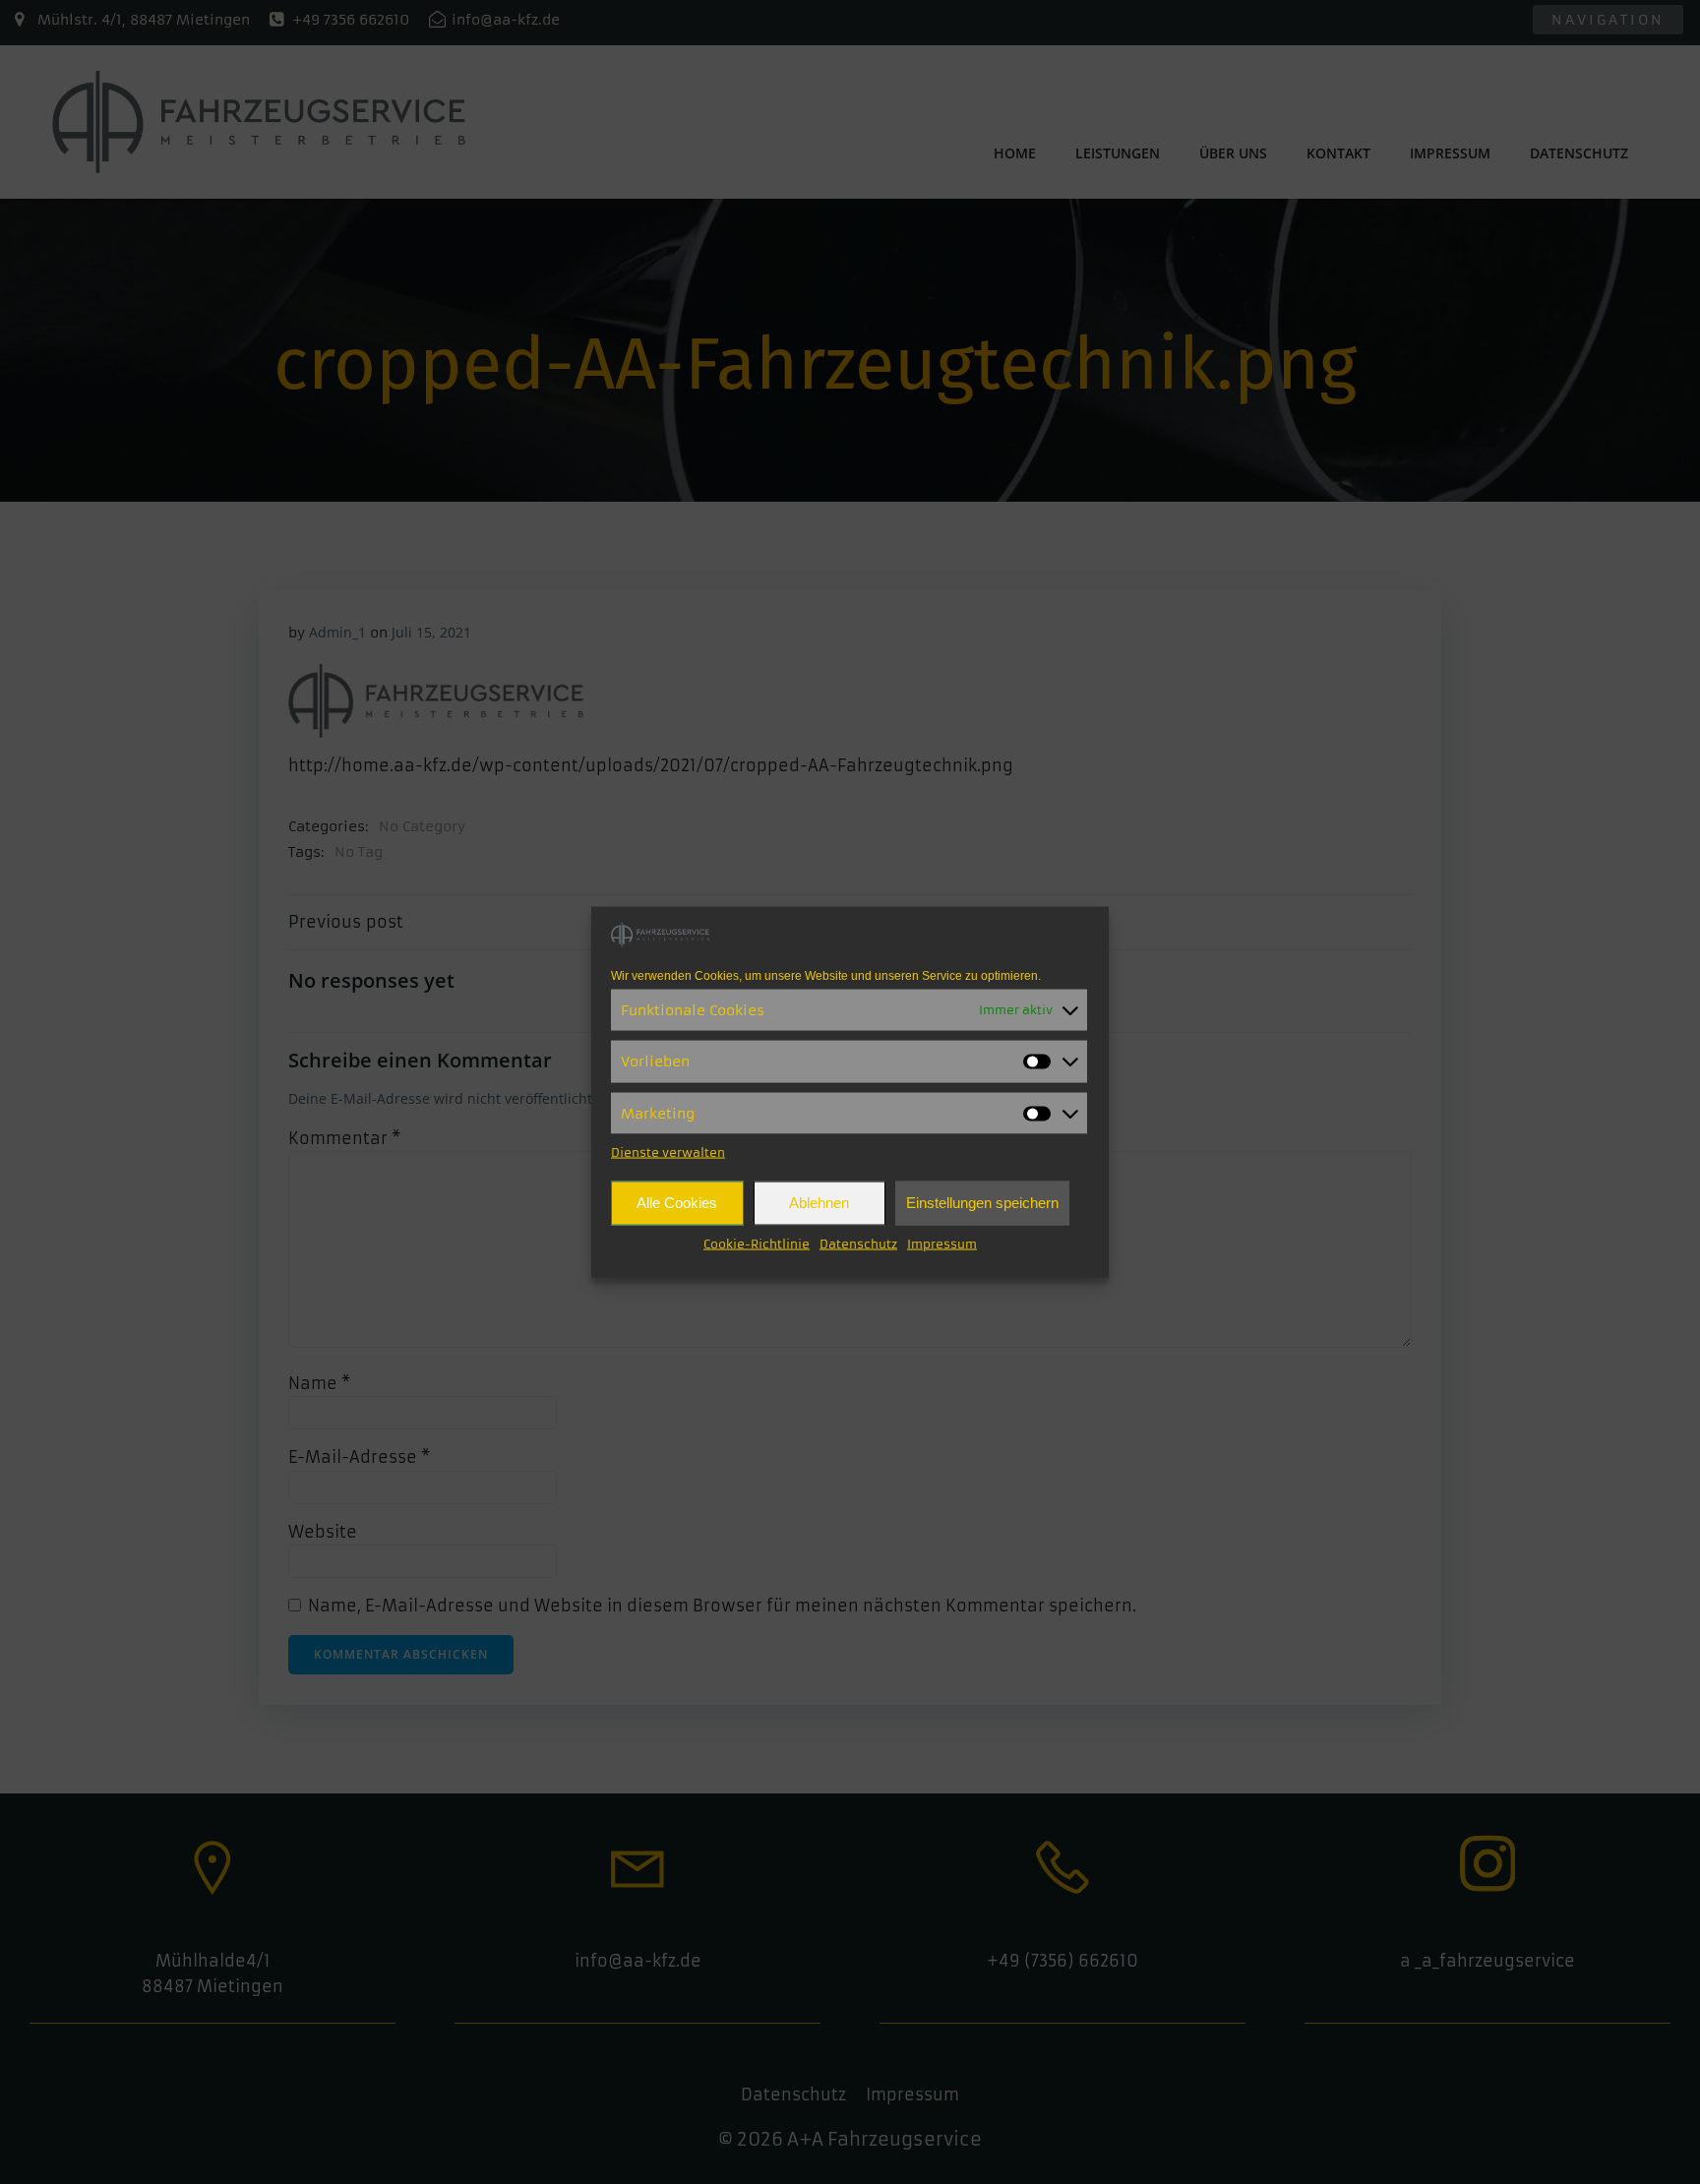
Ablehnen (819, 1203)
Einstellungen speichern (982, 1203)
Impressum (942, 1243)
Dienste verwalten (668, 1152)
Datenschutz (858, 1243)
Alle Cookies (677, 1203)
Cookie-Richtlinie (757, 1243)
